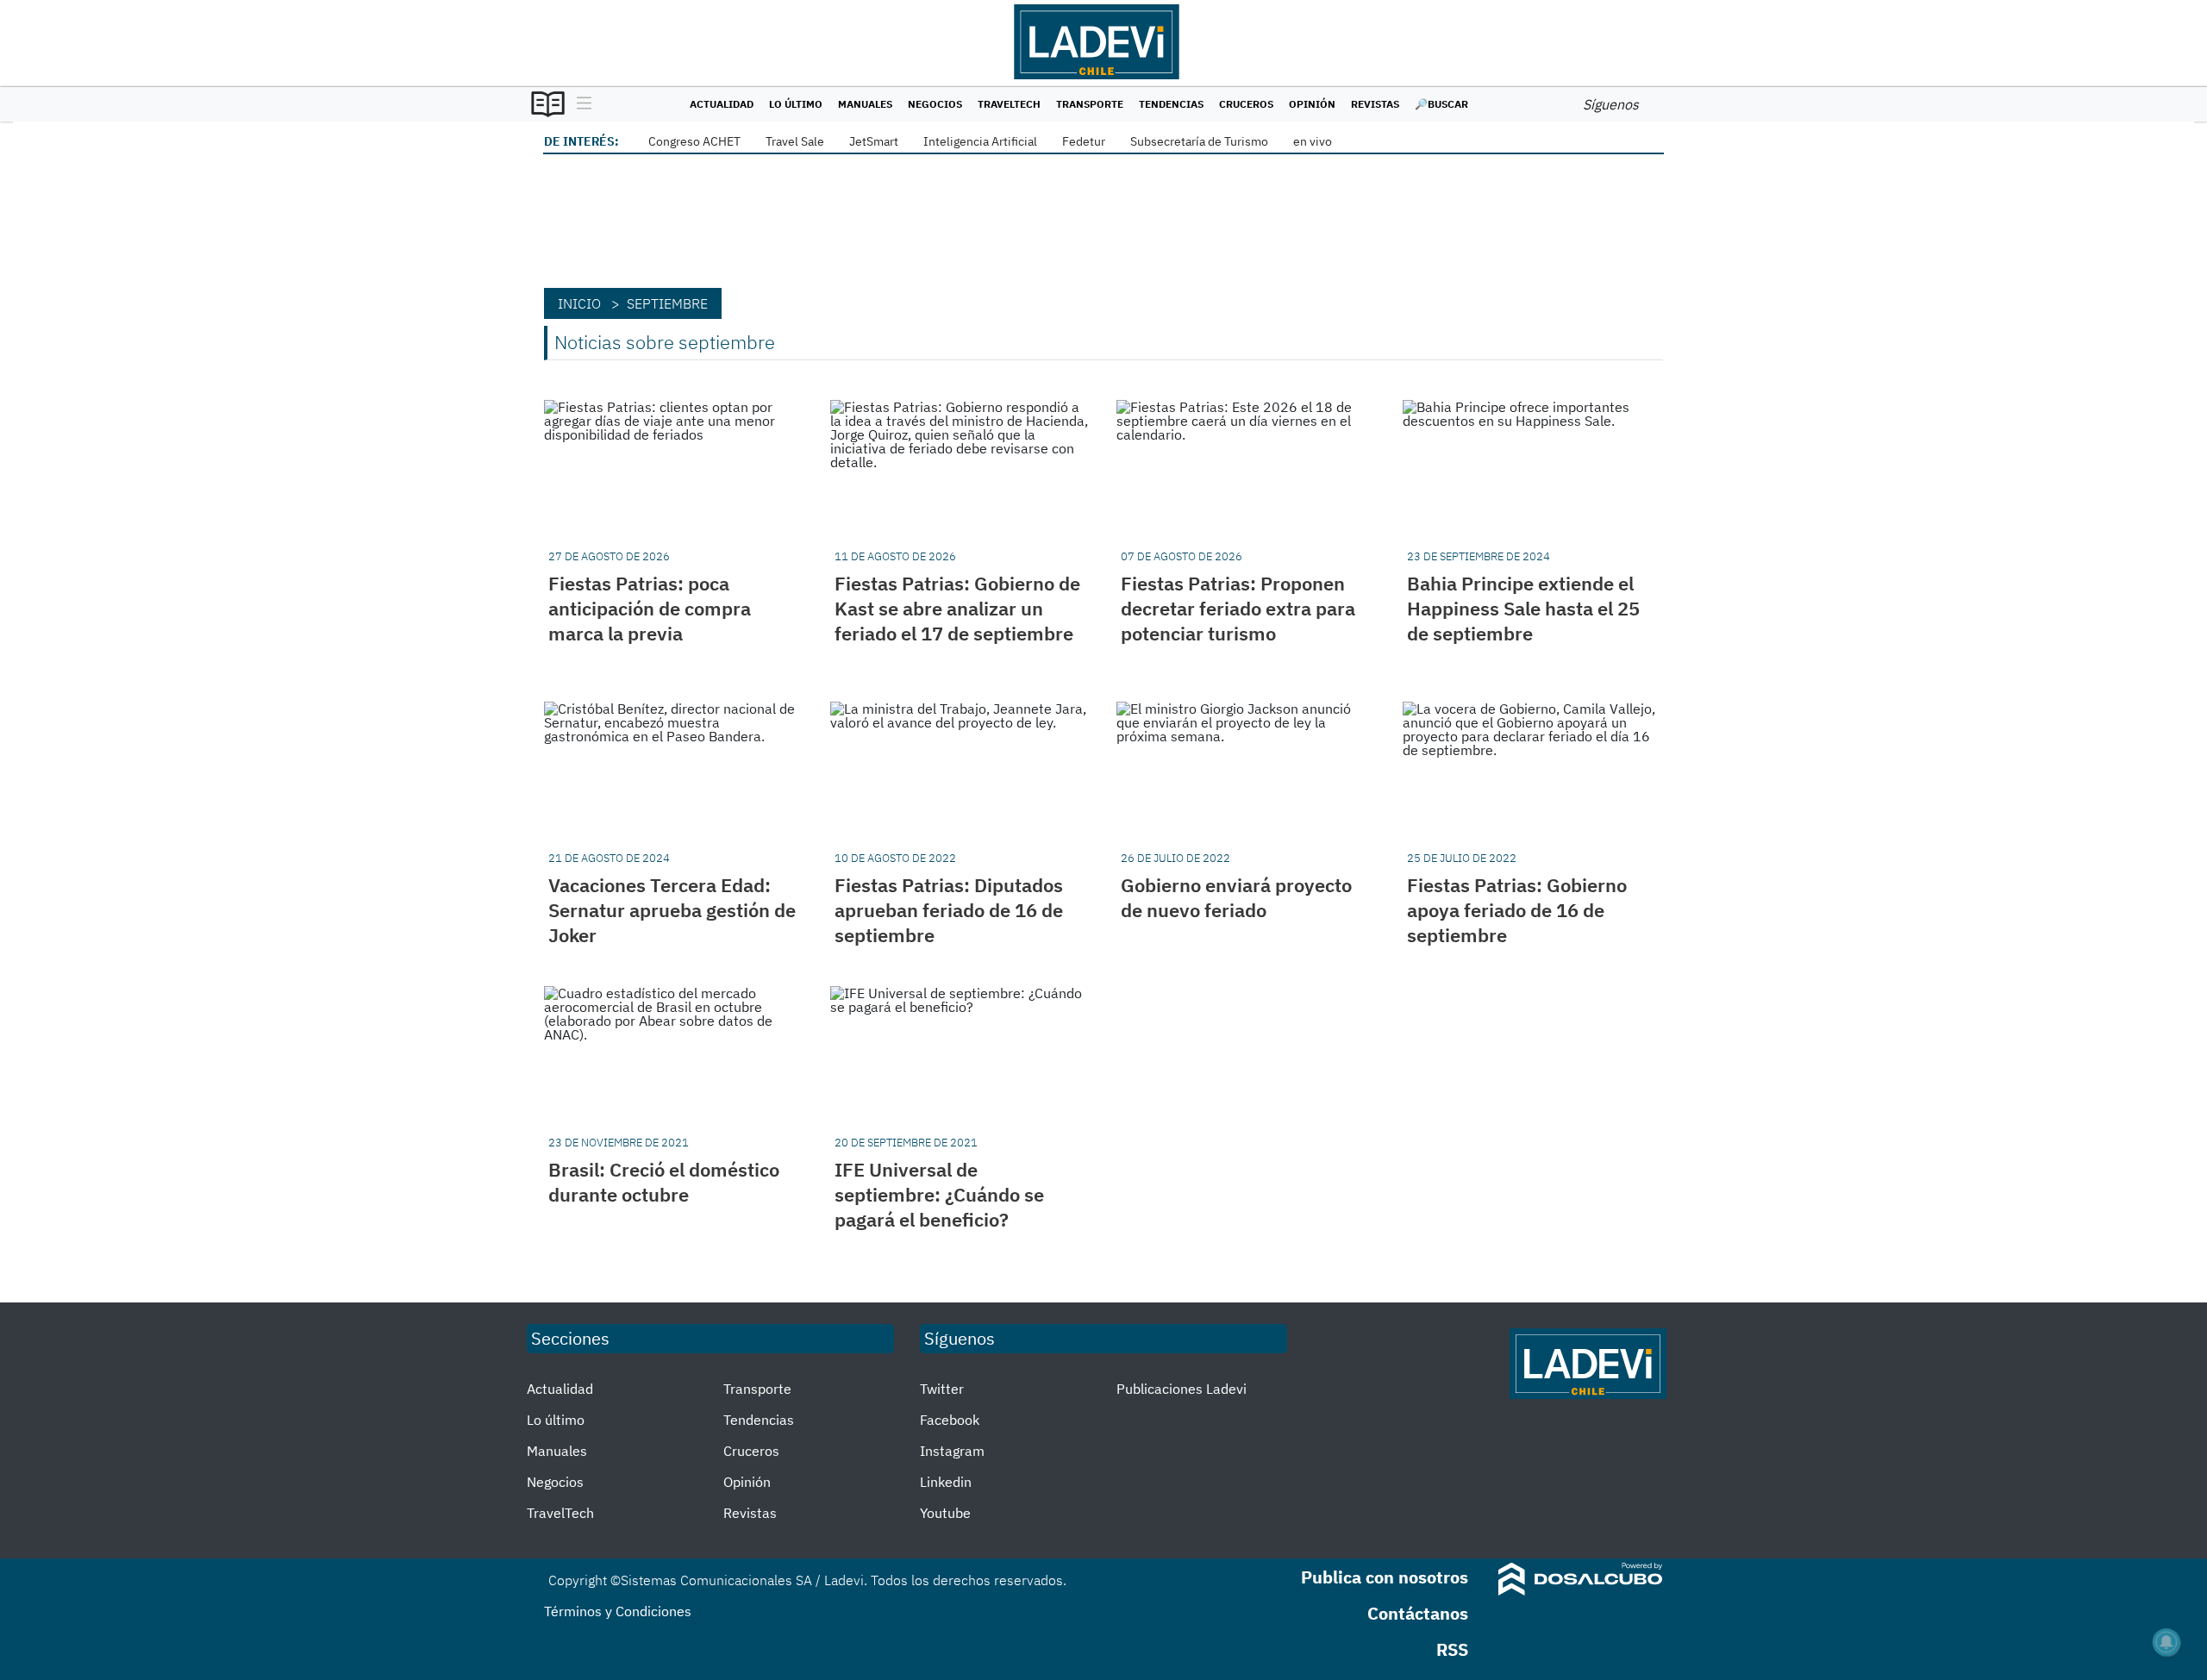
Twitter (942, 1389)
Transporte (1090, 104)
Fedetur (1084, 141)
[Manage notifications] (2166, 1642)
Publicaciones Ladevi (1182, 1389)
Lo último (796, 104)
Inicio (579, 303)
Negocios (935, 104)
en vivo (1313, 141)
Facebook (950, 1420)
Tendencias (1171, 104)
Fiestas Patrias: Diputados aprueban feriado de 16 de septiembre (949, 910)
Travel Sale (795, 141)
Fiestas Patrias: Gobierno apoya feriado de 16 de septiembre (1517, 910)
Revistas (1375, 104)
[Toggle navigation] (580, 104)
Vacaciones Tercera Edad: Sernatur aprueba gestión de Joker (672, 910)
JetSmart (874, 141)
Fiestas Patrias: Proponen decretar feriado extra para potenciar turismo (1238, 608)
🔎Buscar (1441, 104)
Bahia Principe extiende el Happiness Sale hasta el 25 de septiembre (1523, 608)
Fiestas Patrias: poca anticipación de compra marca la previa (650, 608)
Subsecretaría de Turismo (1199, 141)
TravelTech (1009, 104)
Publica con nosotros (1385, 1577)
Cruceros (1246, 104)
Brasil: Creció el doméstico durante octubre (664, 1182)
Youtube (945, 1513)
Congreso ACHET (694, 141)
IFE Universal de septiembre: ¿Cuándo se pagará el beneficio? (939, 1194)
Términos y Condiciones (618, 1611)
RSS (1452, 1649)
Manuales (865, 104)
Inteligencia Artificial (980, 141)
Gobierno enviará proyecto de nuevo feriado (1236, 897)
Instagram (952, 1451)
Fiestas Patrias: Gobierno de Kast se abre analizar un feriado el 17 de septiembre (957, 608)
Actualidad (722, 104)
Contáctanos (1418, 1613)
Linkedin (946, 1482)
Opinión (1312, 104)
